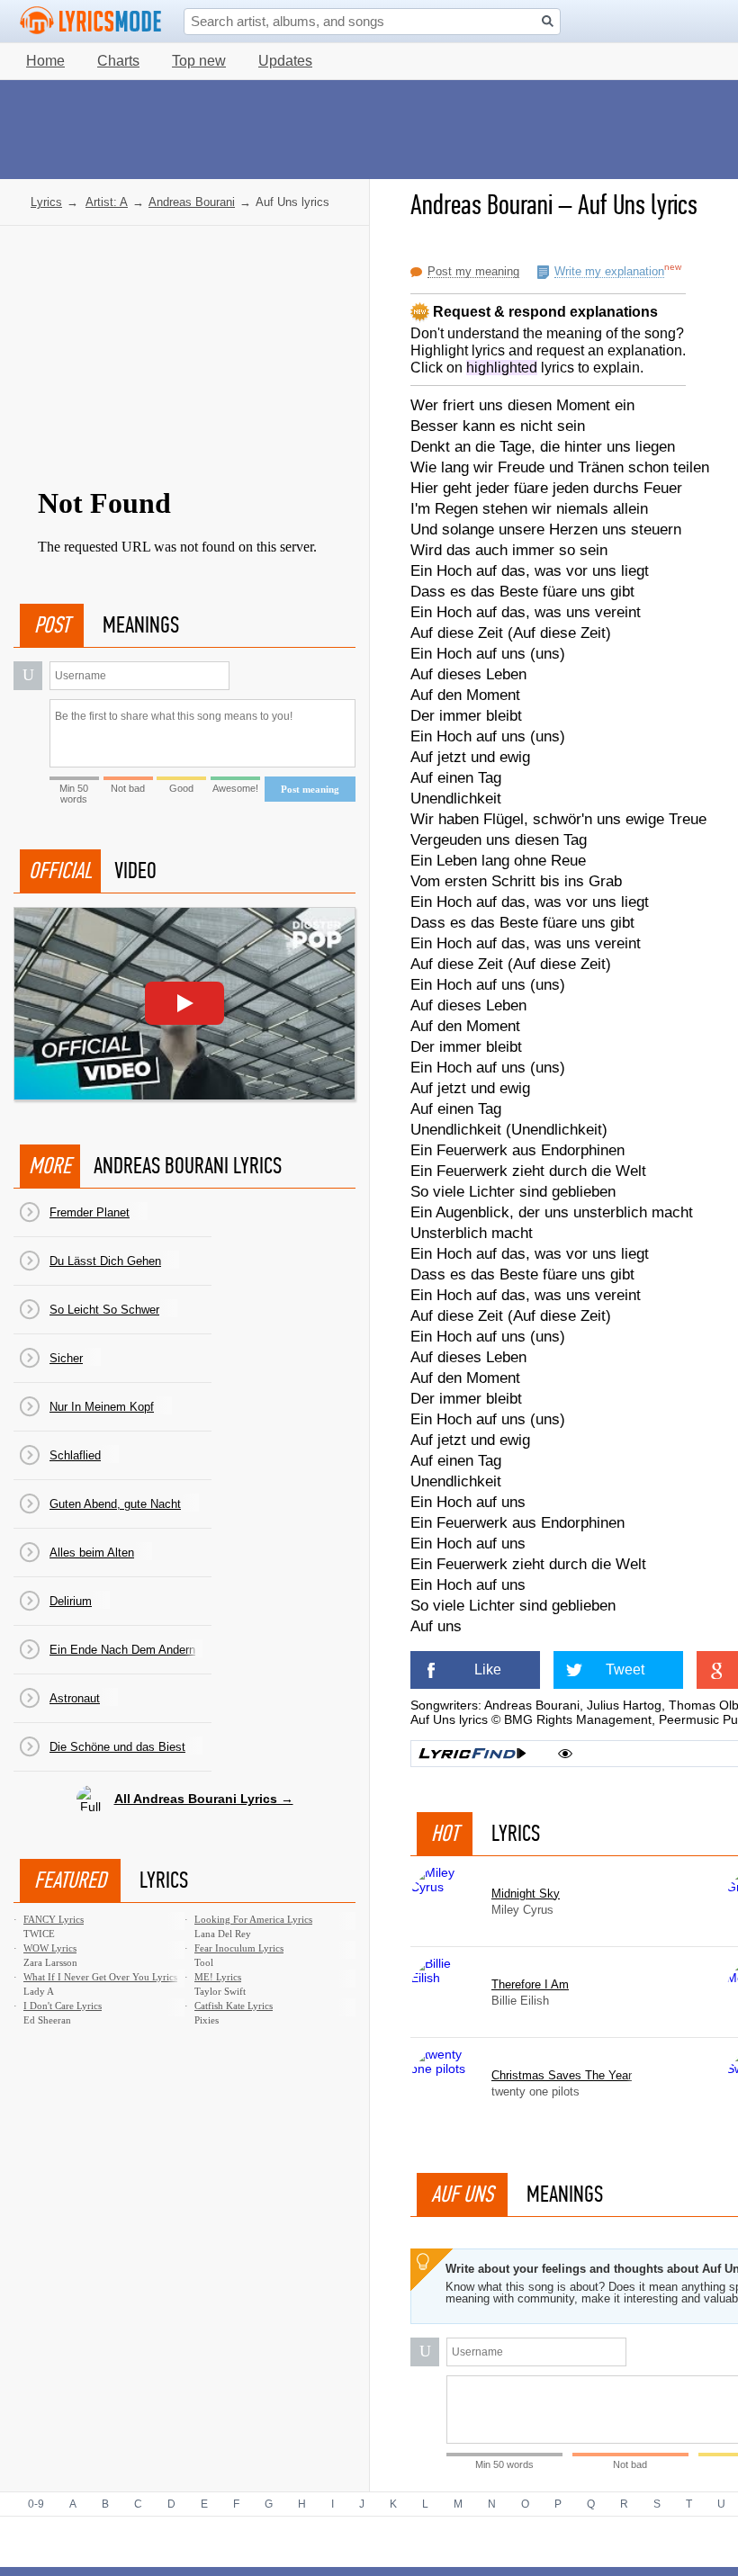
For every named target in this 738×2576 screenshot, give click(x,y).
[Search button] (548, 21)
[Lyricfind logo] (472, 1754)
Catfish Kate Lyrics (234, 2006)
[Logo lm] (91, 21)
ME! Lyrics (218, 1977)
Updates (285, 61)
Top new (199, 61)
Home (45, 61)
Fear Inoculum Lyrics (239, 1948)
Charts (118, 61)
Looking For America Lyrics (253, 1919)
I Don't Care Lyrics (63, 2006)
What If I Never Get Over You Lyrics (100, 1977)
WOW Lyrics (50, 1948)
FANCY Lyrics (54, 1919)
